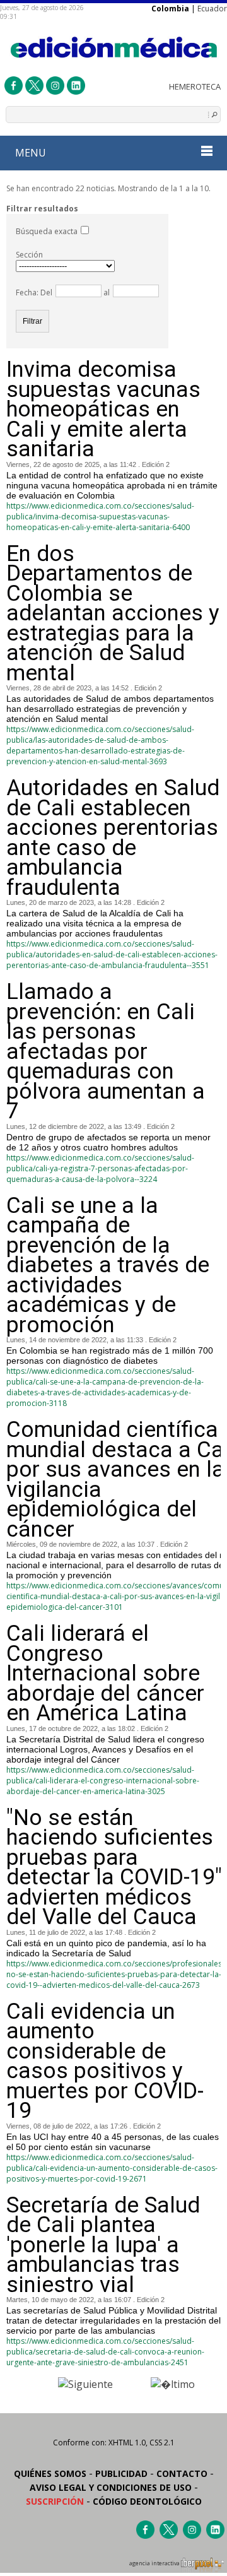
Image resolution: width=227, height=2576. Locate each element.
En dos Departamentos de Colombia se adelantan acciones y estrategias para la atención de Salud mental (113, 614)
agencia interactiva (155, 2563)
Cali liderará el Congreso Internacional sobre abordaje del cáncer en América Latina (105, 1674)
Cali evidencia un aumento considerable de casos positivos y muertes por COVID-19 (105, 2061)
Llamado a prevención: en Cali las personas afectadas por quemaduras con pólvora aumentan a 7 (106, 1052)
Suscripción (55, 2501)
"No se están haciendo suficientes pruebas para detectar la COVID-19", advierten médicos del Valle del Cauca (116, 1868)
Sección (29, 255)
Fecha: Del (34, 292)
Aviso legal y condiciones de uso (111, 2487)
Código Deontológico (147, 2501)
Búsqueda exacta (47, 231)
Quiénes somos (50, 2473)
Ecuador (212, 9)
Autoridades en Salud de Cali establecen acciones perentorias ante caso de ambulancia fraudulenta (113, 838)
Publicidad (121, 2473)
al (106, 292)
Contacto (182, 2473)
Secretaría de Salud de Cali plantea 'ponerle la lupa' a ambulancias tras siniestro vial (103, 2245)
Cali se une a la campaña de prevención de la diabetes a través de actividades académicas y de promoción (108, 1266)
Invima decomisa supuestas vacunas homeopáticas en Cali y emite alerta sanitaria (103, 410)
